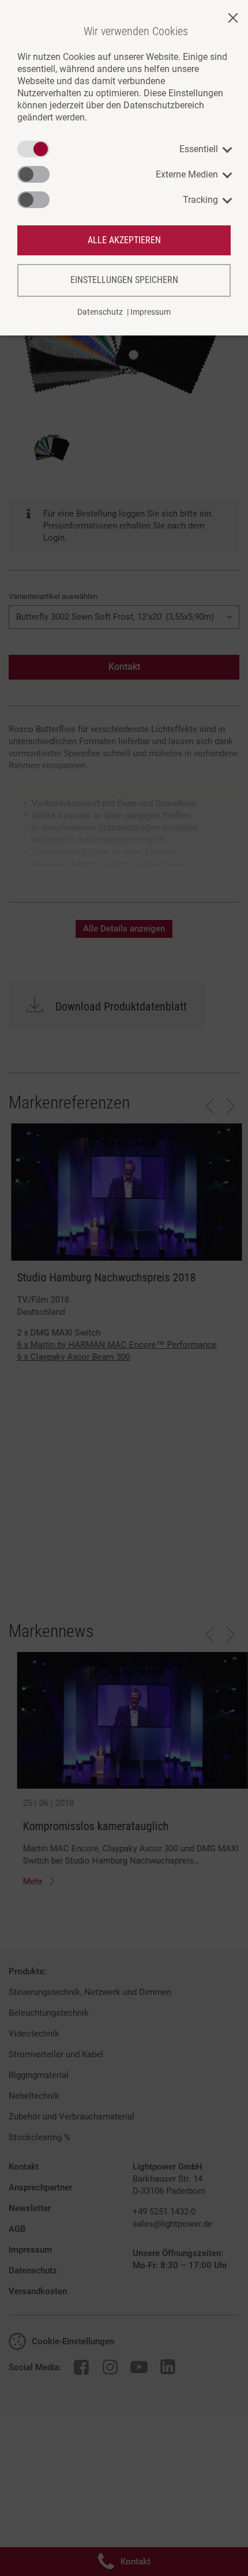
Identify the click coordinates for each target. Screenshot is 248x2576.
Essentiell (199, 149)
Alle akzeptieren (124, 240)
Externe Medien (187, 174)
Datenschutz (100, 312)
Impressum (151, 312)
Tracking (200, 200)
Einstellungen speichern (124, 280)
